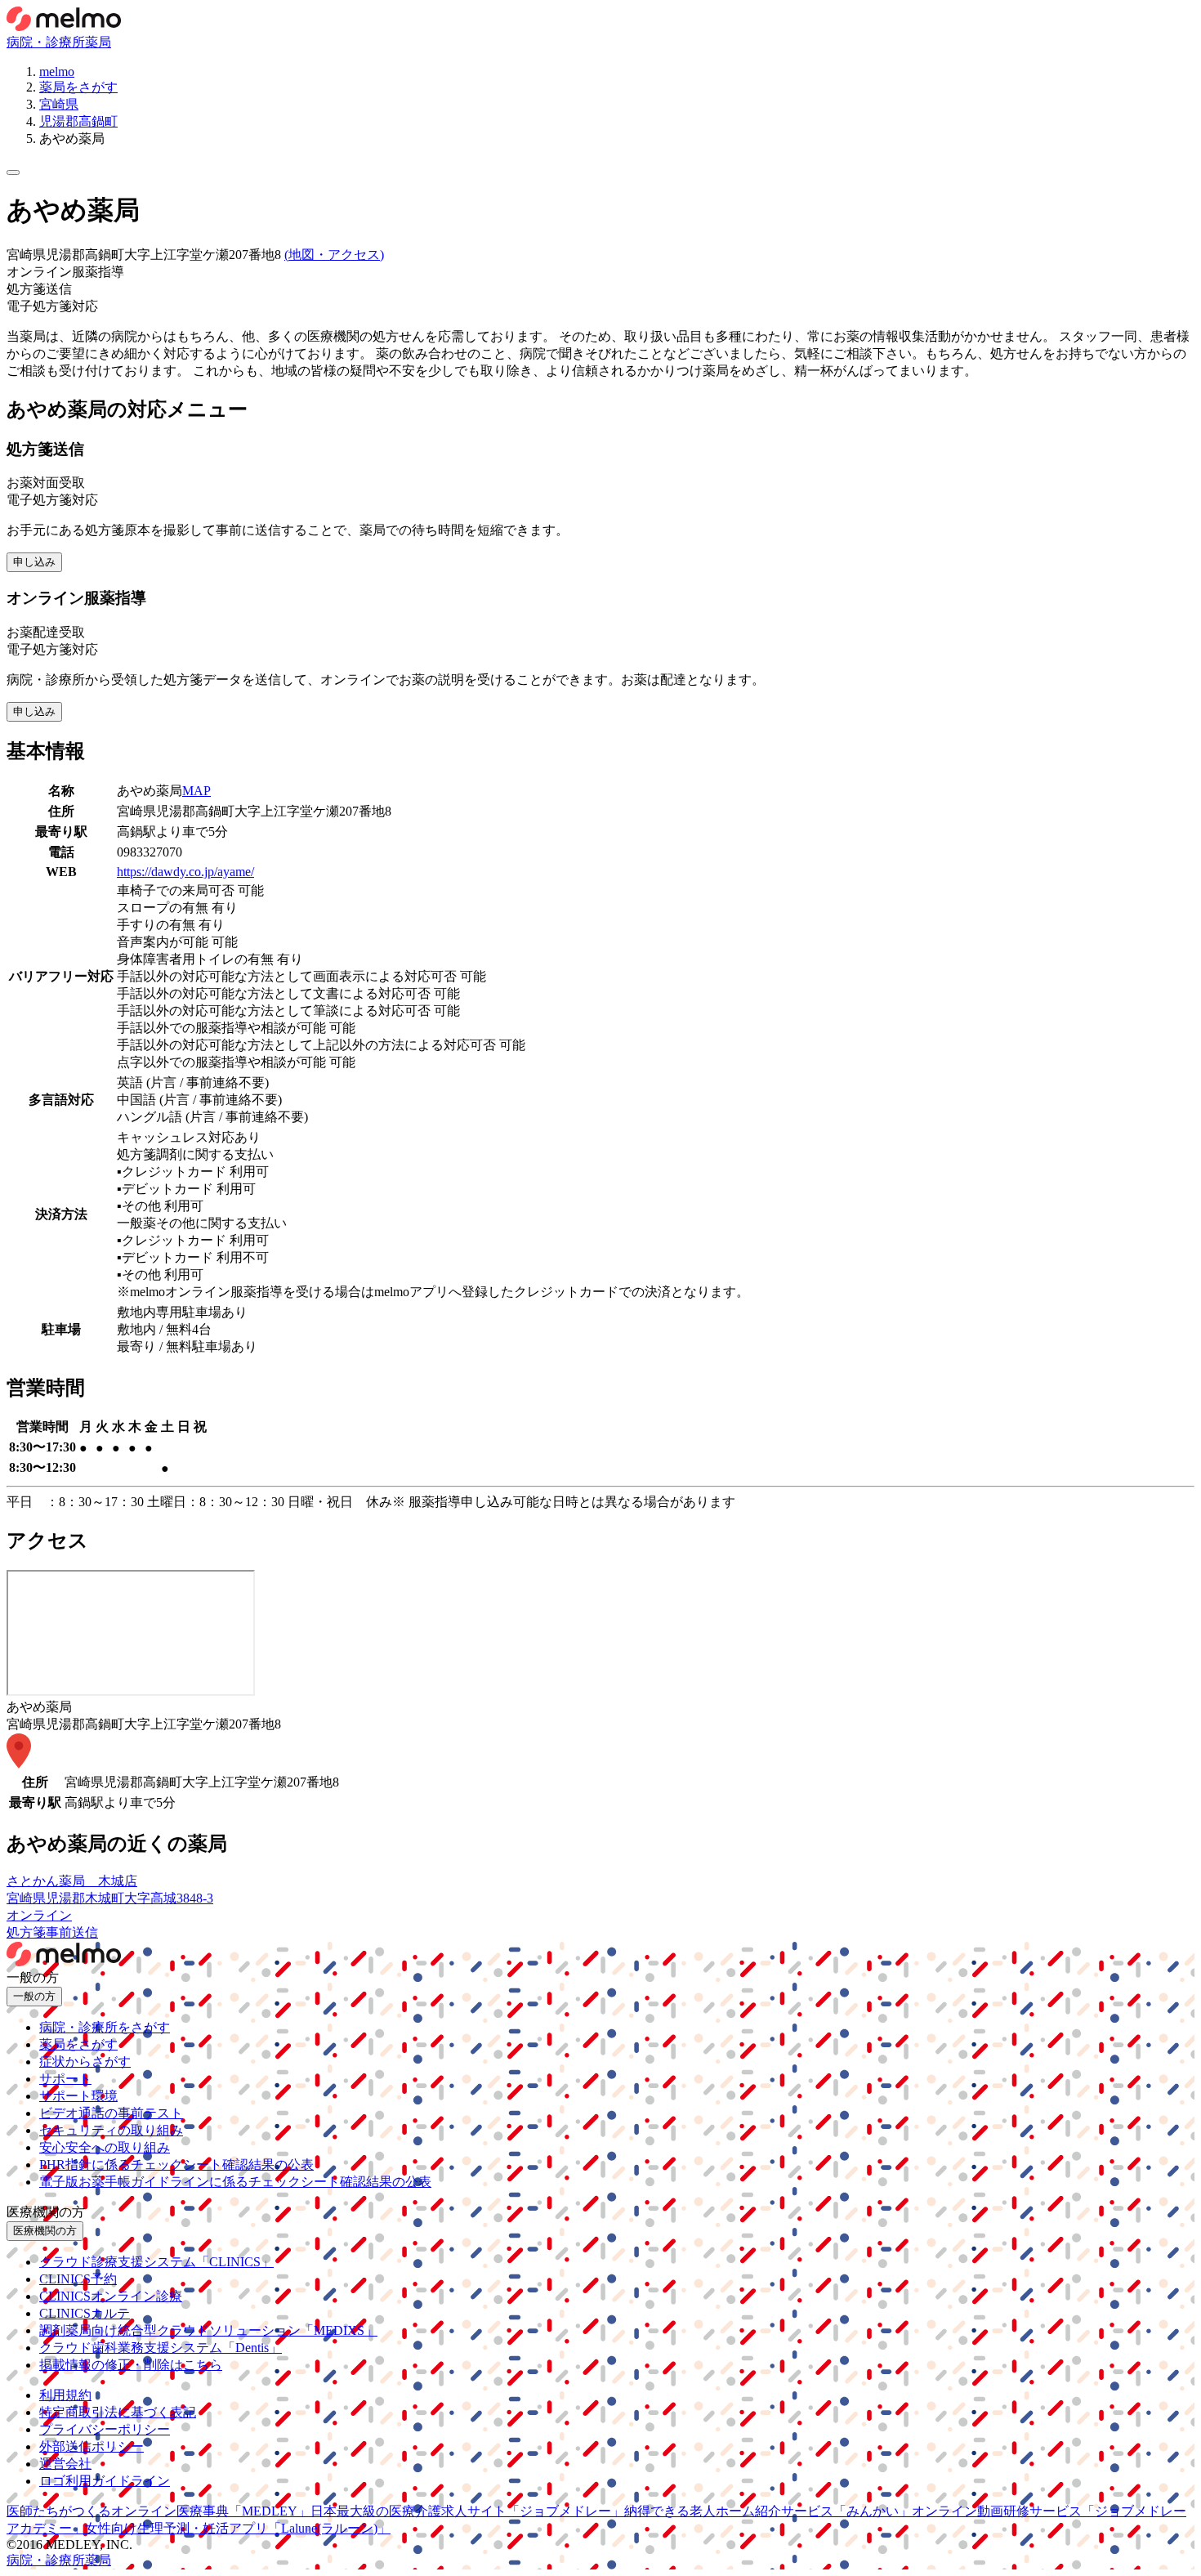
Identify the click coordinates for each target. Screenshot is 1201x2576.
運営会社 (65, 2464)
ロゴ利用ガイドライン (105, 2481)
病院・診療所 (46, 42)
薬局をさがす (78, 2044)
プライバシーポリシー (105, 2429)
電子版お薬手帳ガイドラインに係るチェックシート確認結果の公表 (235, 2182)
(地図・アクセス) (334, 255)
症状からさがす (85, 2062)
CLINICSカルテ (85, 2313)
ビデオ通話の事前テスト (111, 2113)
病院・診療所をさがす (105, 2027)
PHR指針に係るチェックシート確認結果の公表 (176, 2165)
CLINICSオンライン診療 (111, 2296)
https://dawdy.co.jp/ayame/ (185, 872)
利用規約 (65, 2395)
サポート (65, 2079)
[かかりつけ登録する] (13, 172)
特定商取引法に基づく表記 (118, 2412)
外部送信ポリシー (92, 2446)
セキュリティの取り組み (111, 2130)
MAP (196, 791)
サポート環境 (78, 2096)
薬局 (98, 42)
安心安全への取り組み (105, 2147)
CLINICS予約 (78, 2279)
